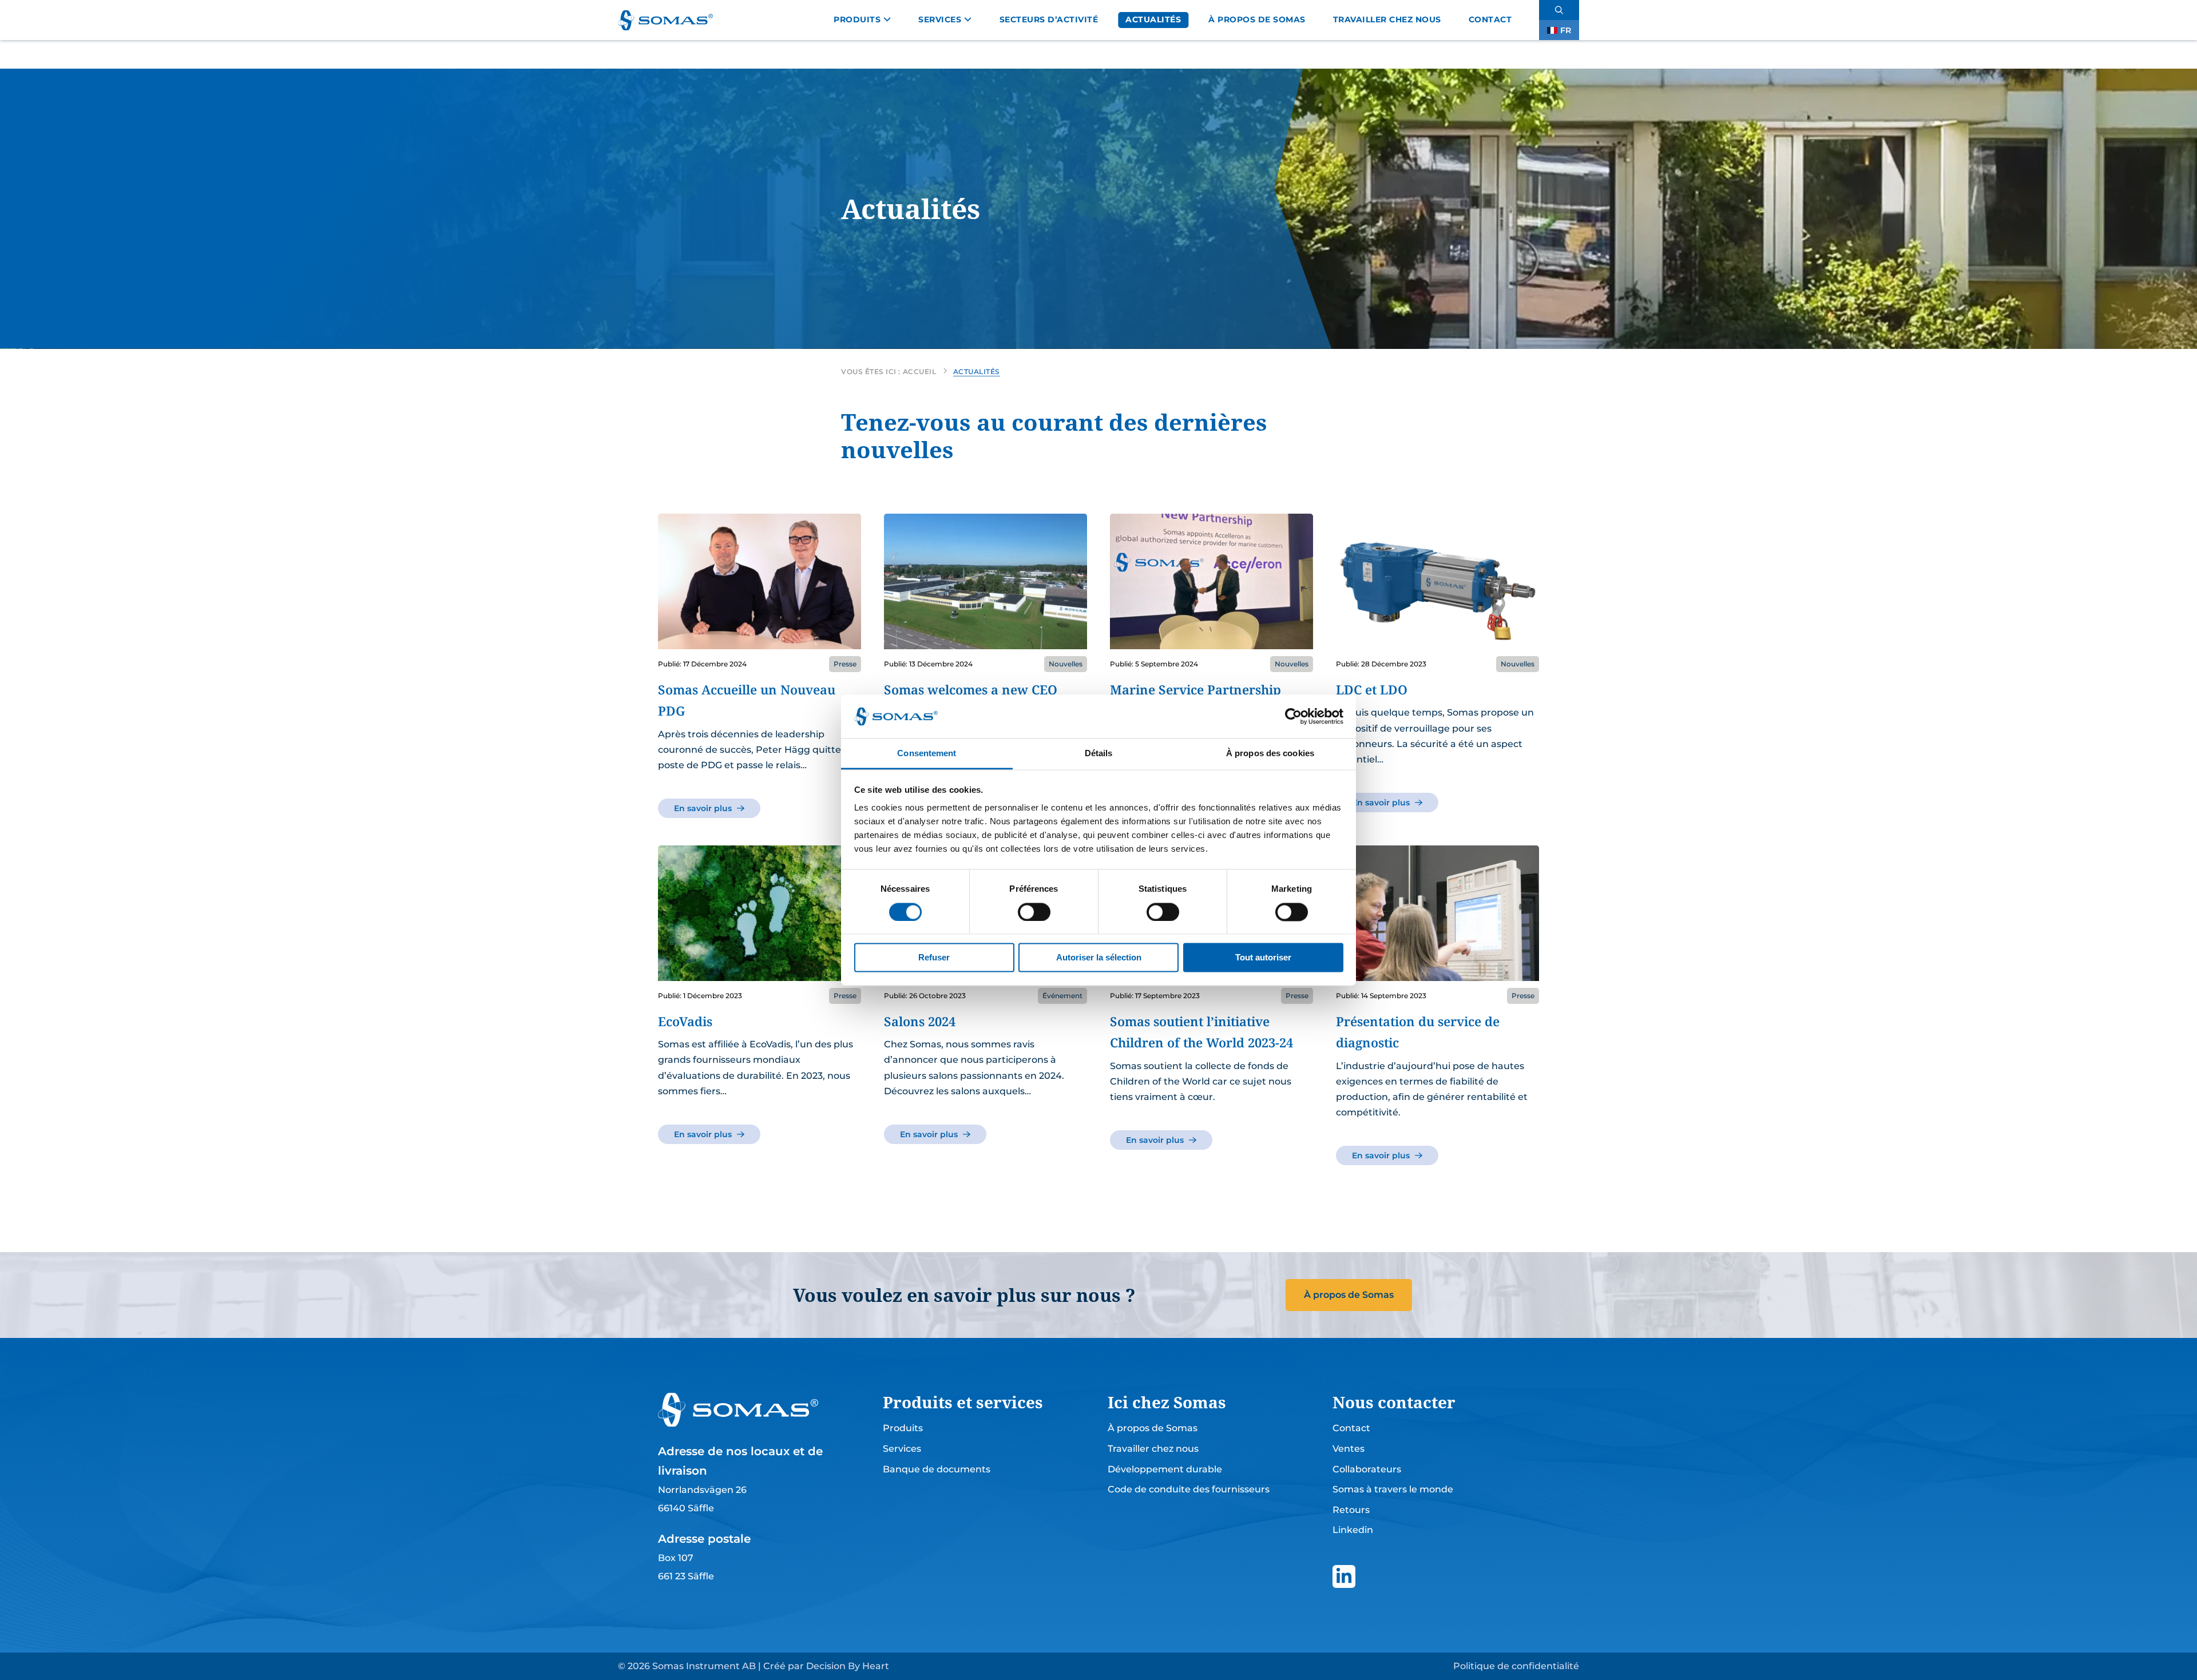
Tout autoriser (1263, 958)
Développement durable (1165, 1469)
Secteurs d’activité (1049, 19)
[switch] (1034, 912)
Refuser (934, 958)
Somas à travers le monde (1393, 1489)
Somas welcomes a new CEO (971, 689)
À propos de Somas (1257, 19)
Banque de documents (937, 1469)
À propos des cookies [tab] (1270, 754)
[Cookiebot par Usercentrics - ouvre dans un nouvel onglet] (1293, 716)
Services (940, 19)
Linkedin (1353, 1530)
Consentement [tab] (927, 754)
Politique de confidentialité (1516, 1666)
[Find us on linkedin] (1344, 1576)
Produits (857, 19)
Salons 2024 (920, 1021)
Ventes (1349, 1449)
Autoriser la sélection (1099, 958)
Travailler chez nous (1387, 19)
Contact (1490, 19)
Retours (1351, 1510)
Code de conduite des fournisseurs (1189, 1489)
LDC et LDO (1372, 689)
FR (1566, 30)
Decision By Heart (848, 1666)
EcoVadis (685, 1021)
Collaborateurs (1367, 1469)
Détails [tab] (1099, 754)
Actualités (1153, 19)
